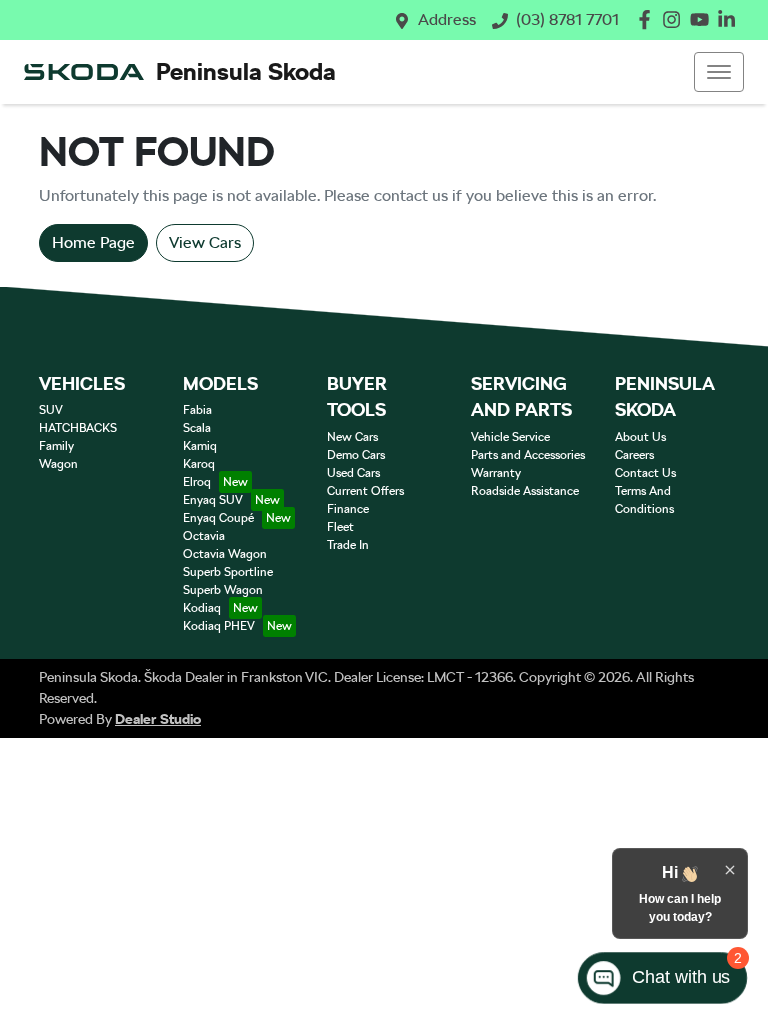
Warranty (496, 473)
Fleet (340, 527)
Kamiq (200, 446)
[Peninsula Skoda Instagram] (675, 19)
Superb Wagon (223, 590)
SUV (51, 410)
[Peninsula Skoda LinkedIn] (730, 19)
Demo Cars (356, 455)
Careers (634, 455)
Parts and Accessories (528, 455)
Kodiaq (202, 608)
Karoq (199, 464)
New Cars (352, 437)
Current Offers (365, 491)
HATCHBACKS (78, 428)
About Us (640, 437)
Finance (348, 509)
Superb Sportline (228, 572)
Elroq (197, 482)
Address (447, 19)
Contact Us (645, 473)
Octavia (204, 536)
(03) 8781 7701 (567, 19)
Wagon (58, 464)
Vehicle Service (510, 437)
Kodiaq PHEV (219, 626)
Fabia (197, 410)
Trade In (348, 545)
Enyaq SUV (213, 500)
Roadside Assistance (525, 491)
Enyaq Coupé (218, 518)
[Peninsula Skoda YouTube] (703, 19)
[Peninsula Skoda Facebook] (648, 19)
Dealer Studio (158, 719)
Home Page (93, 242)
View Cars (205, 242)
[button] (719, 72)
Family (56, 446)
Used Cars (353, 473)
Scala (197, 428)
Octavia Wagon (225, 554)
